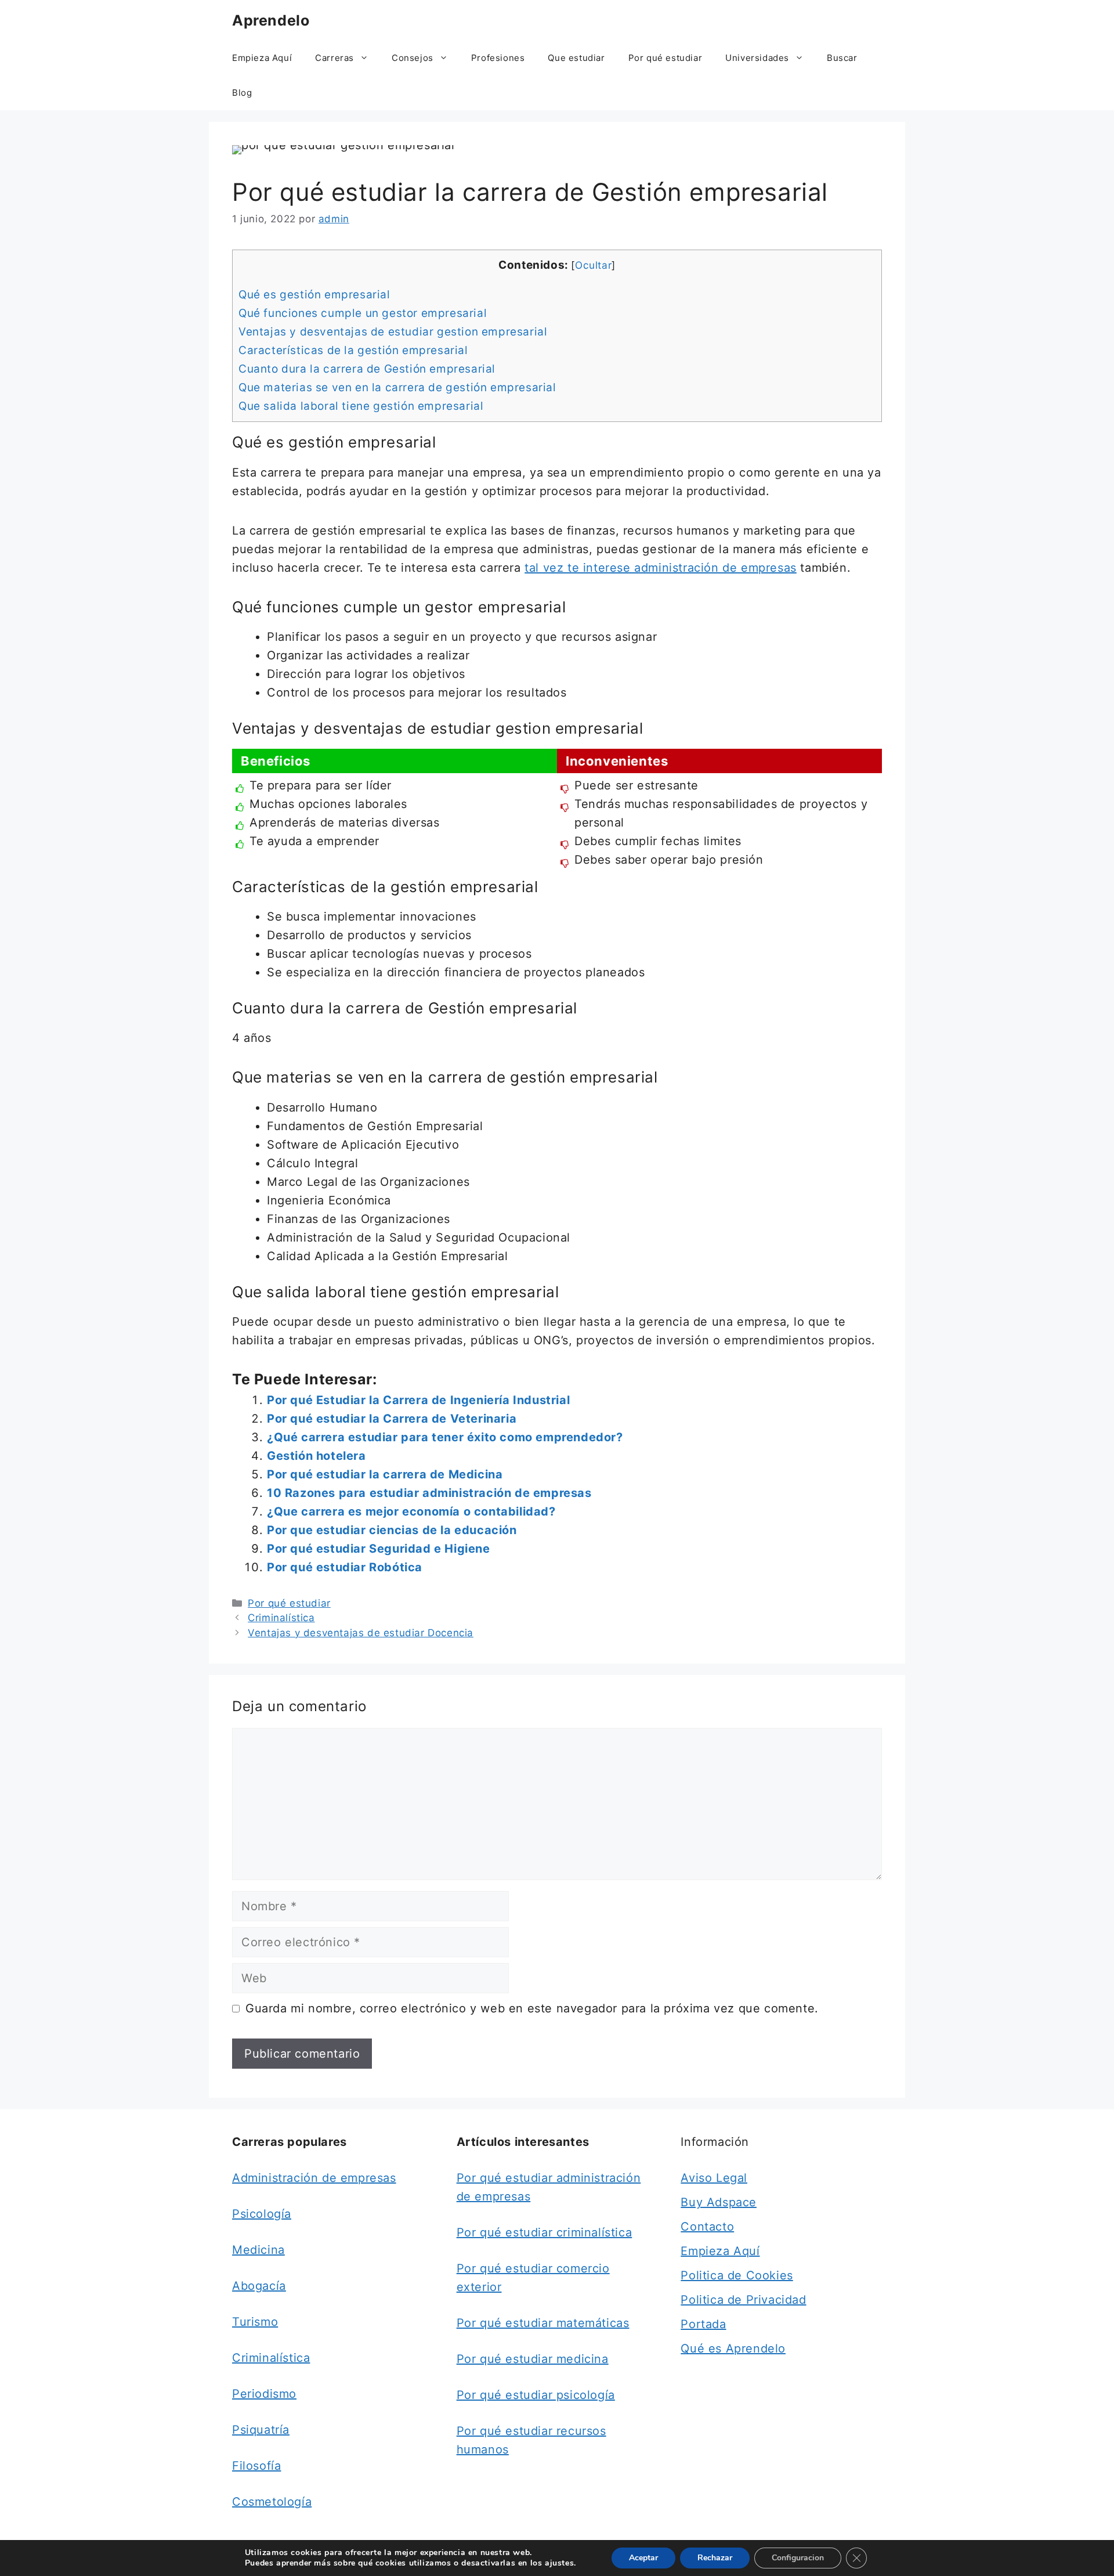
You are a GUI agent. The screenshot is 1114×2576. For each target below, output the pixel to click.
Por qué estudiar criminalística (545, 2232)
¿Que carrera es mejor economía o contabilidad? (411, 1511)
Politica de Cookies (737, 2275)
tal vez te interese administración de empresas (661, 568)
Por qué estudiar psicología (536, 2395)
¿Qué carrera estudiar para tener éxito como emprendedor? (445, 1437)
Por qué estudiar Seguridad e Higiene (379, 1549)
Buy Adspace (719, 2202)
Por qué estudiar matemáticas (543, 2323)
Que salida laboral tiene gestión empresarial (361, 406)
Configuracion (798, 2558)
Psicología (262, 2214)
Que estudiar (576, 58)
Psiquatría (261, 2430)
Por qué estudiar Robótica (345, 1567)
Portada (703, 2324)
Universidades (757, 58)
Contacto (707, 2227)
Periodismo (264, 2394)
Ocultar (593, 265)
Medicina (258, 2250)
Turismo (255, 2322)
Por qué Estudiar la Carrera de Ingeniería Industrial (418, 1400)
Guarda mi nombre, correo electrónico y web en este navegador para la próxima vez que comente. (532, 2008)
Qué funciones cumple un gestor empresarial (363, 313)
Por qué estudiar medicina (533, 2359)
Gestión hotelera (317, 1456)
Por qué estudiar (665, 58)
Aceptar (643, 2558)
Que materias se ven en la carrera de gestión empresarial (397, 387)
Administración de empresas (314, 2178)
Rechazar (715, 2558)
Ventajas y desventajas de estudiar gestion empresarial (393, 332)
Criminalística (281, 1618)
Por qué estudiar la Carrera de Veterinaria (392, 1419)
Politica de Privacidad (743, 2300)
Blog (242, 93)
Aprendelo (271, 20)
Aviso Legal (714, 2178)
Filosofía (256, 2466)
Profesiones (498, 58)
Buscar (842, 58)
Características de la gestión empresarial (353, 350)
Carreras (334, 58)
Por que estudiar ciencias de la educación (392, 1530)
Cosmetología (272, 2502)
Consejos (413, 58)
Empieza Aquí (262, 58)
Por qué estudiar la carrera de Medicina (385, 1474)
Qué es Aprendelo (733, 2348)
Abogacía (259, 2286)
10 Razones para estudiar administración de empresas (429, 1493)
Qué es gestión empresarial (314, 295)
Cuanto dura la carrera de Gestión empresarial (367, 369)
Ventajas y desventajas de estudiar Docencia (361, 1633)
